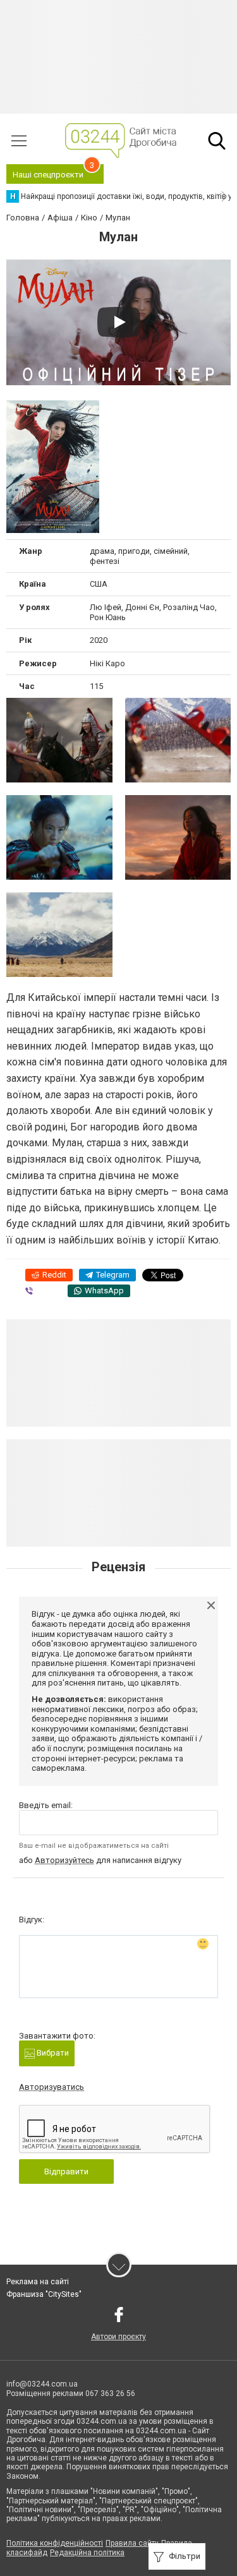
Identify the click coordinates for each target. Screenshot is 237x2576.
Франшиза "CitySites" (44, 2294)
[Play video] (119, 322)
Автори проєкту (118, 2337)
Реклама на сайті (38, 2282)
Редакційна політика (87, 2553)
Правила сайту (132, 2543)
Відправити (66, 2172)
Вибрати (52, 2053)
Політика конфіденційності (55, 2543)
